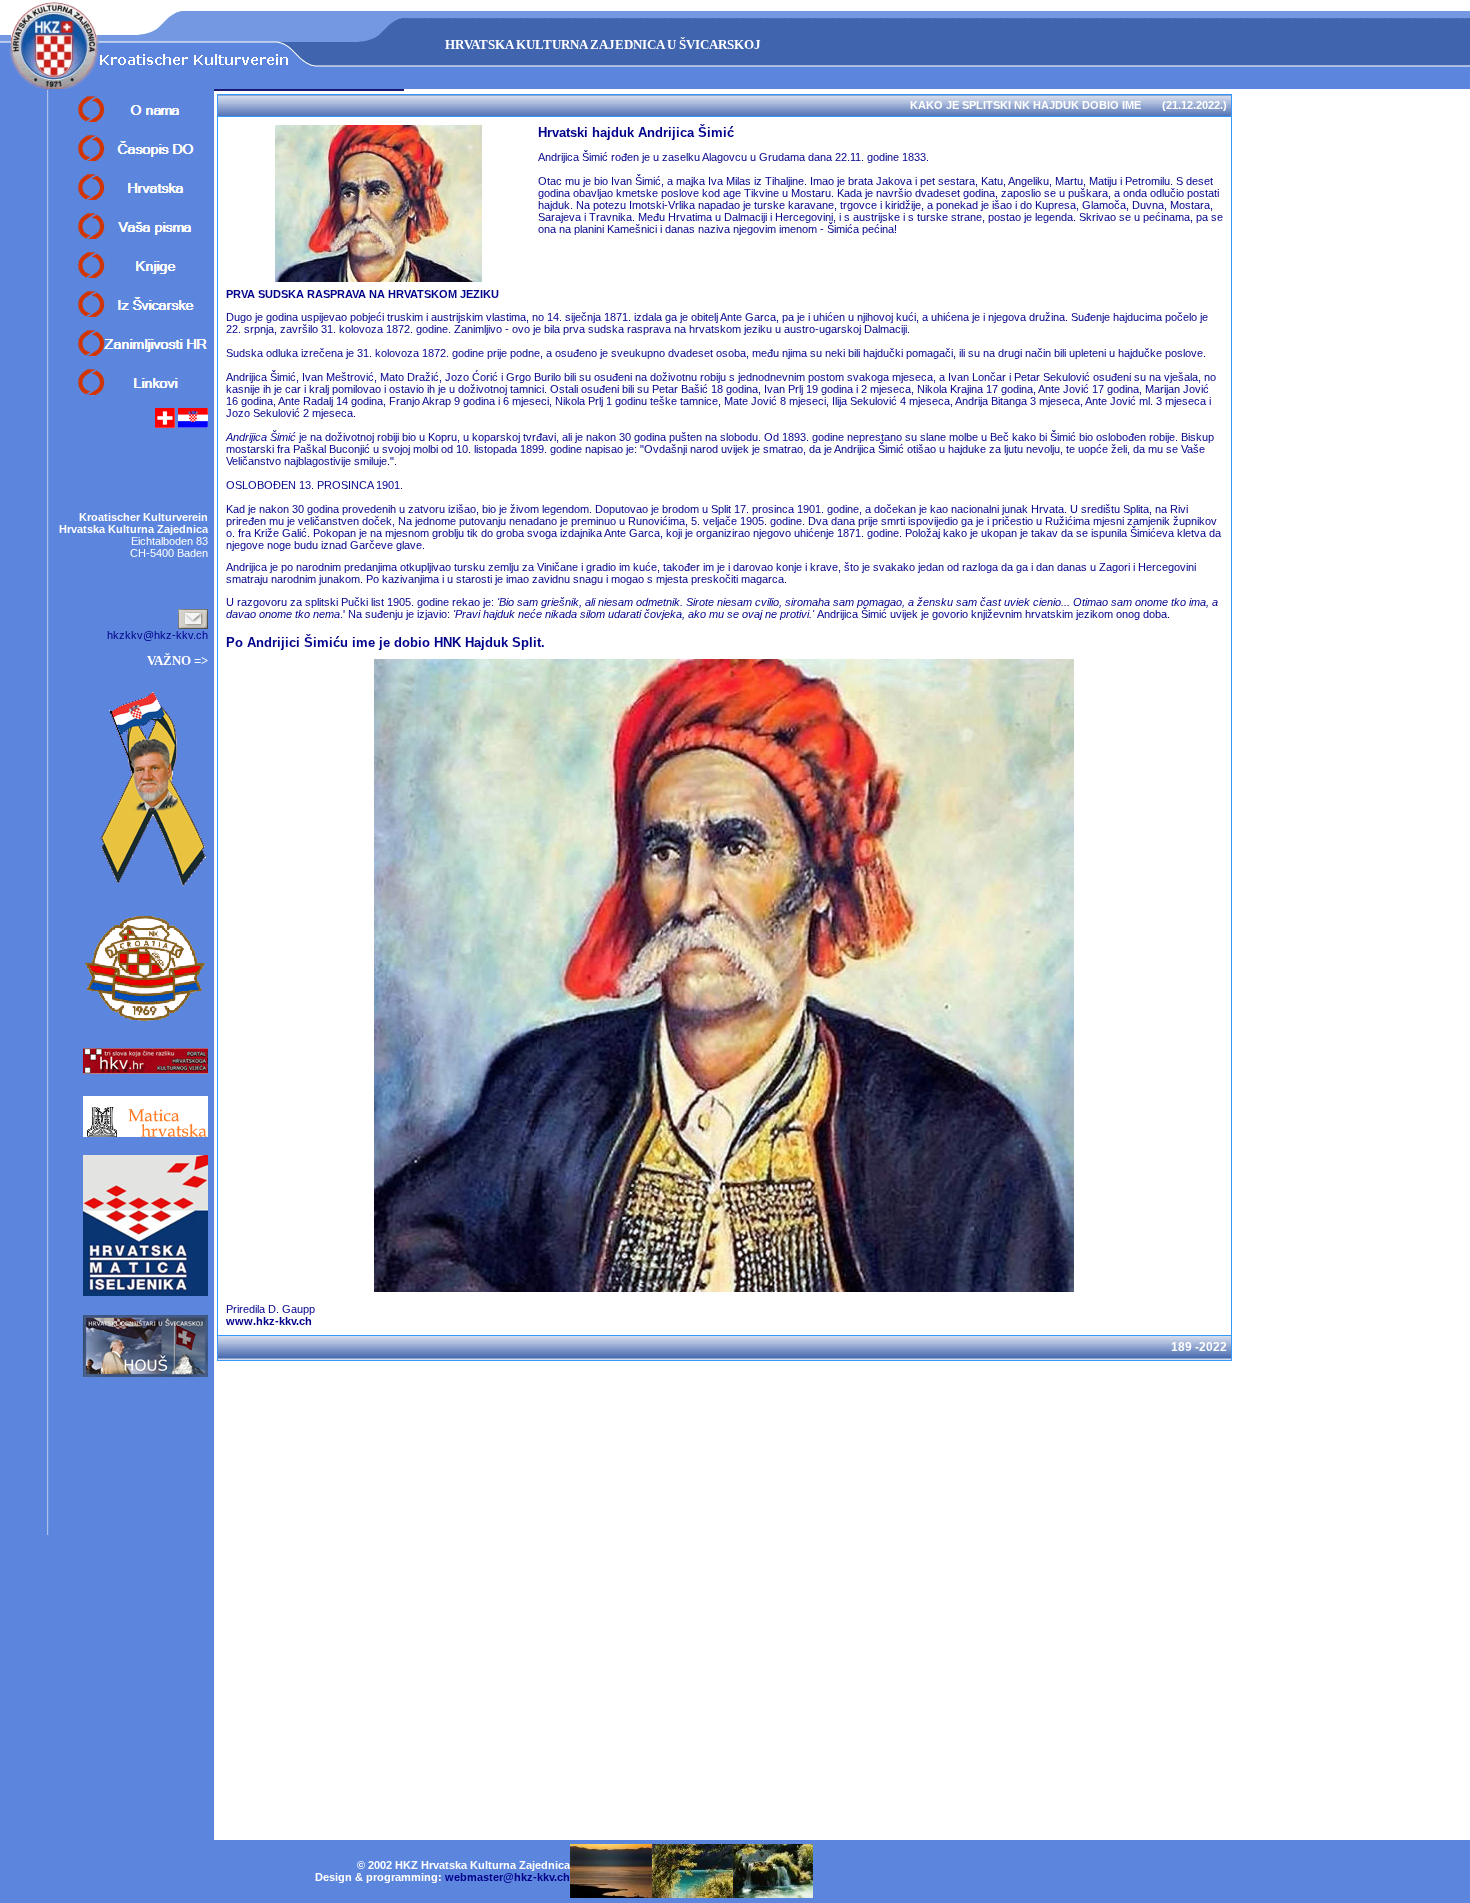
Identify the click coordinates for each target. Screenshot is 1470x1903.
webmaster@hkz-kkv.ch (507, 1877)
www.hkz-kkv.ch (269, 1321)
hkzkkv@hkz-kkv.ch (157, 635)
